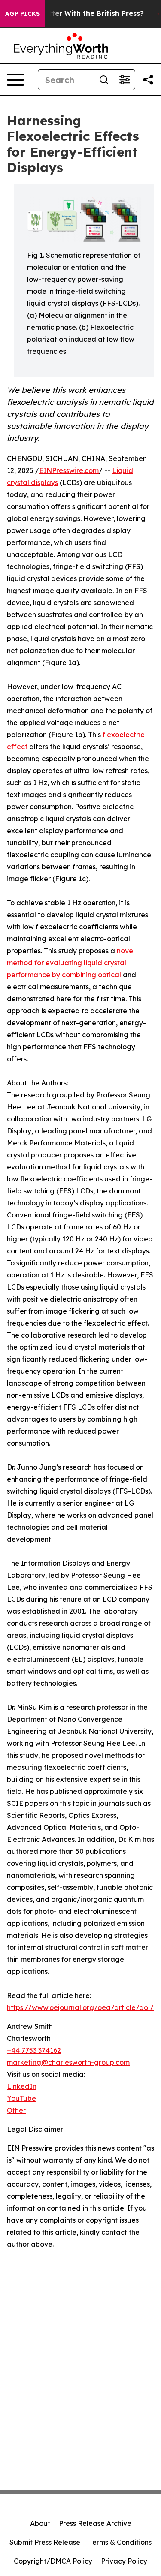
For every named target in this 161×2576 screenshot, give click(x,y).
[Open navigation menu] (15, 80)
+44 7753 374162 (34, 2050)
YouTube (21, 2098)
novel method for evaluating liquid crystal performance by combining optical (71, 963)
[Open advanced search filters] (125, 80)
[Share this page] (148, 80)
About (40, 2523)
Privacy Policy (124, 2561)
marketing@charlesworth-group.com (68, 2062)
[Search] (104, 80)
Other (16, 2110)
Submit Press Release (45, 2542)
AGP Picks (23, 14)
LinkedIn (22, 2086)
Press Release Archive (95, 2523)
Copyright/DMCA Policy (53, 2561)
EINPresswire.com (69, 470)
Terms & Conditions (120, 2542)
